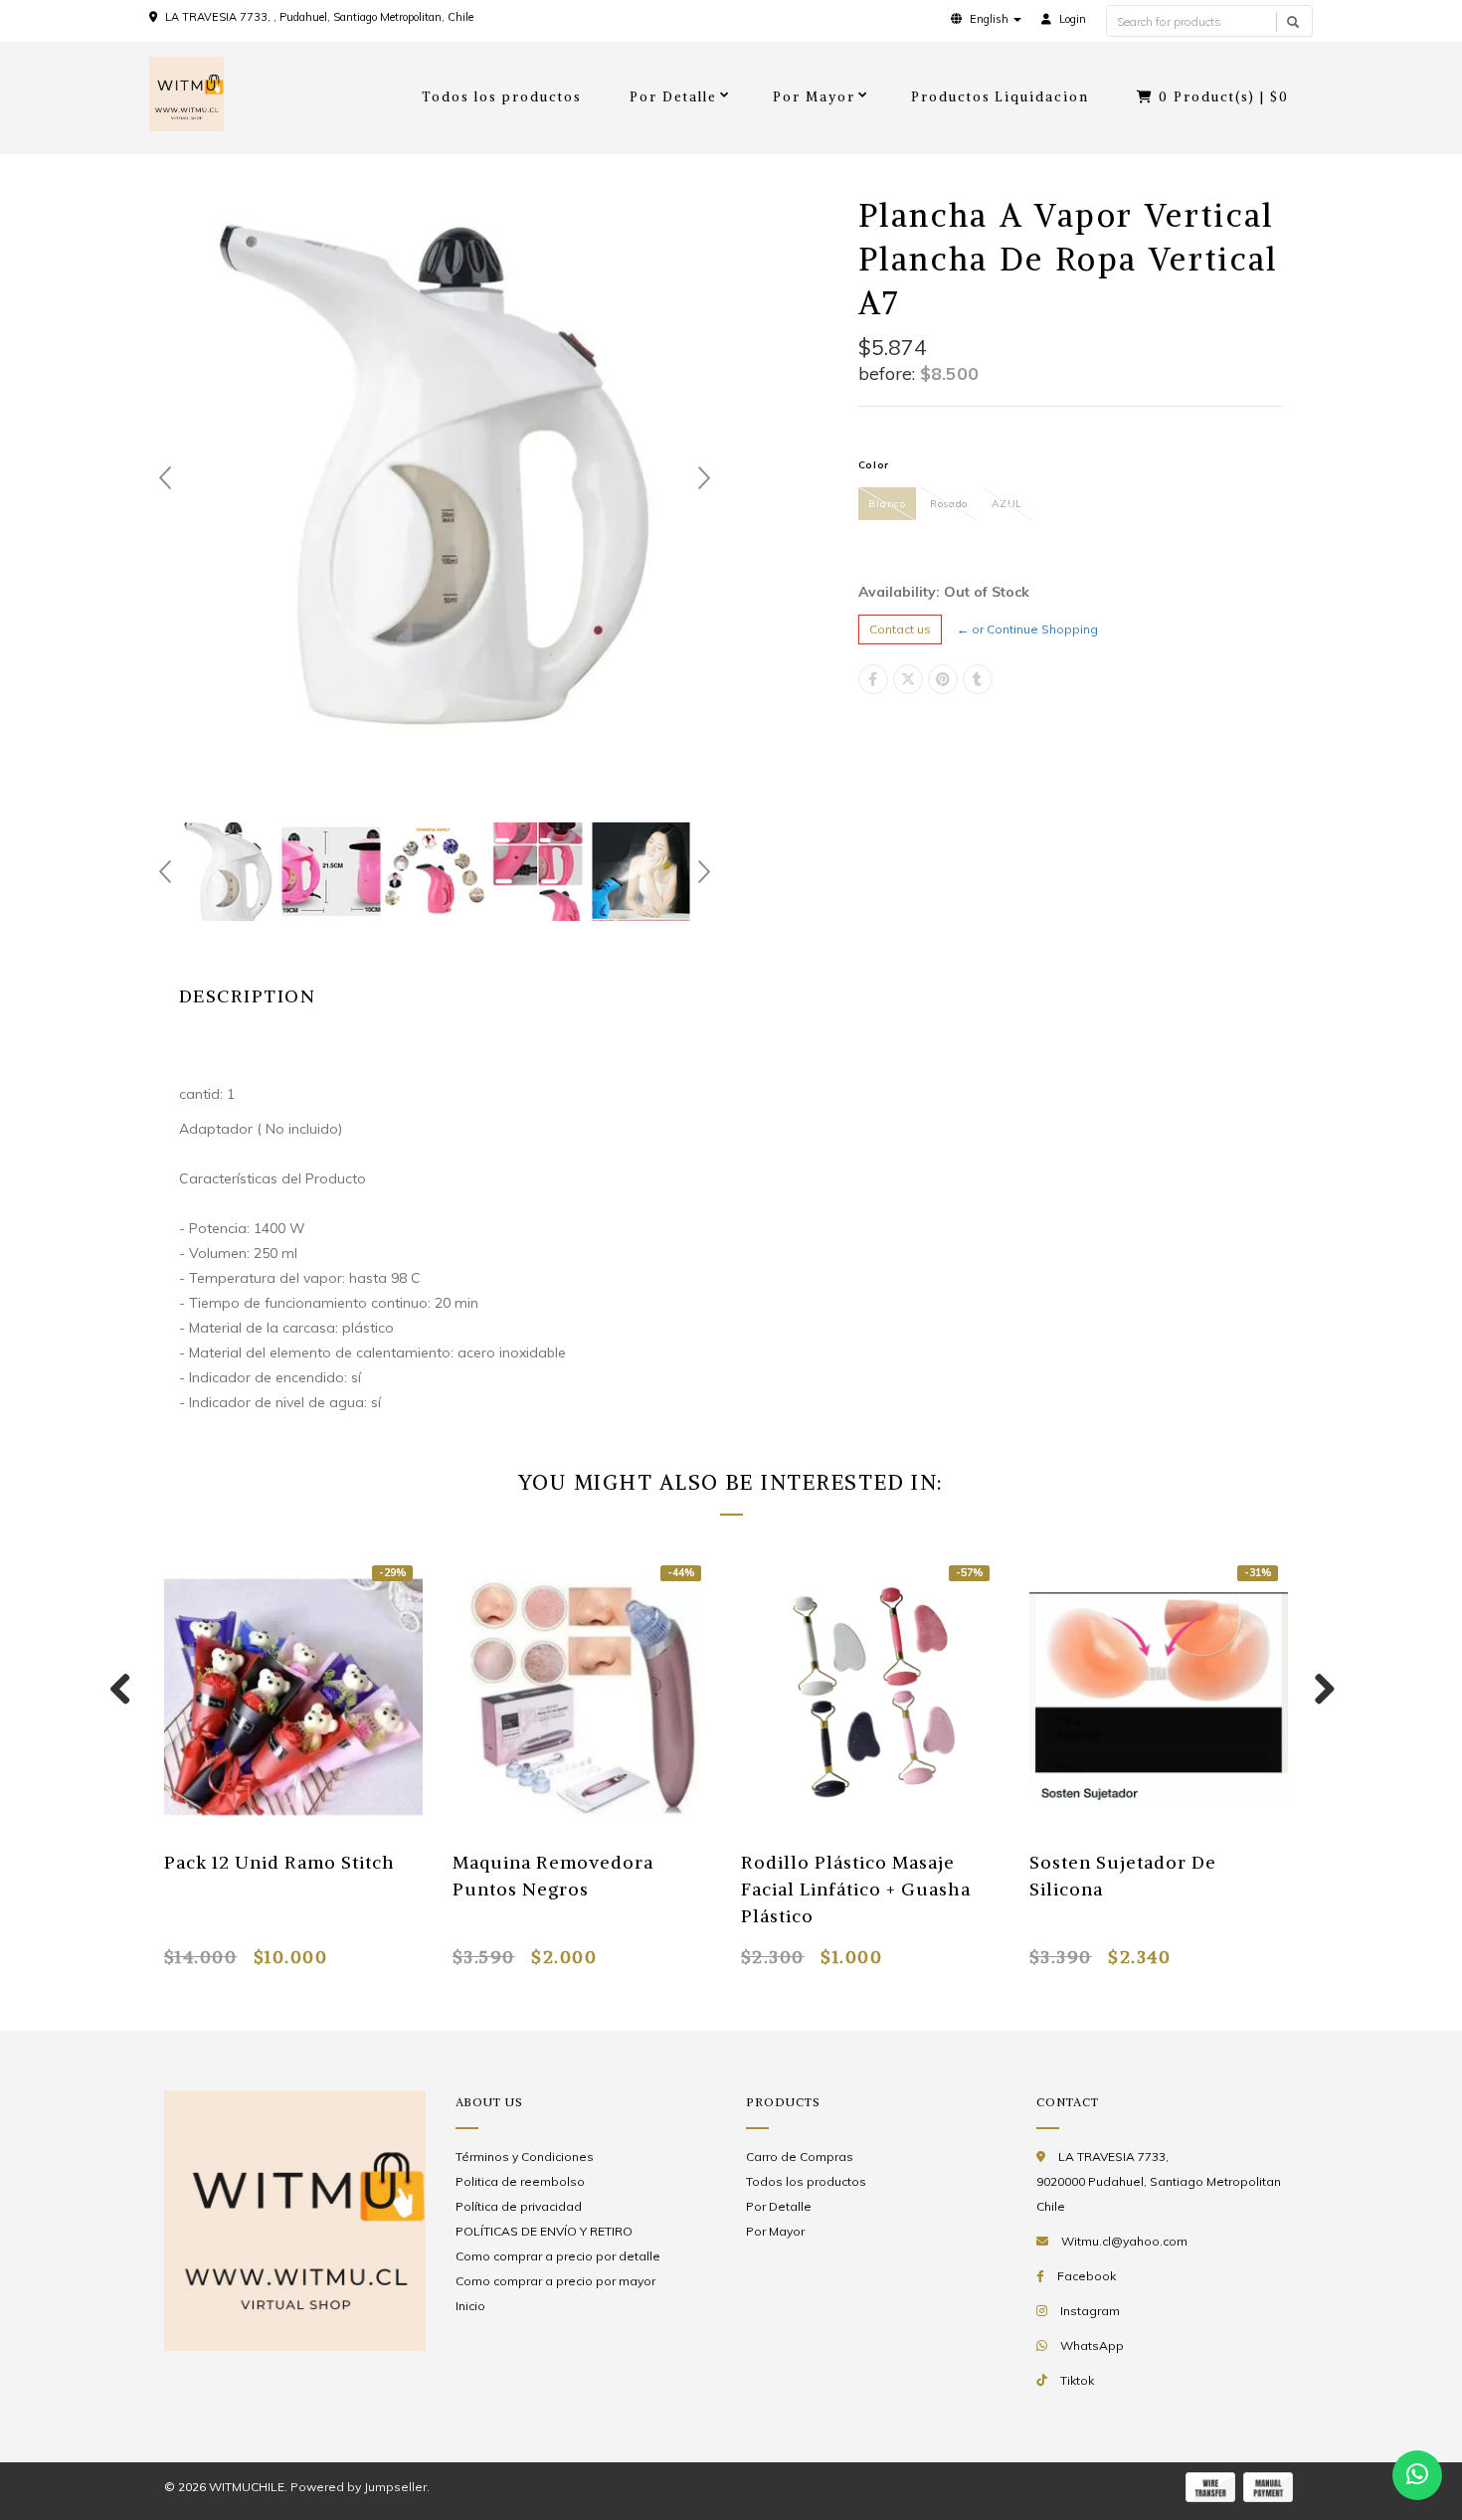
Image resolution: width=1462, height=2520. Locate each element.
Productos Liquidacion (1001, 97)
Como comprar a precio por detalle (558, 2256)
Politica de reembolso (520, 2181)
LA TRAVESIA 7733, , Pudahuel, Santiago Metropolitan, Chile (319, 17)
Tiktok (1077, 2380)
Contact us (900, 629)
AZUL (1007, 504)
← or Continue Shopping (1027, 629)
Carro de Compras (800, 2157)
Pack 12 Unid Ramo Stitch (279, 1862)
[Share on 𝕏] (908, 679)
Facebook (1087, 2276)
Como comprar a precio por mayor (555, 2281)
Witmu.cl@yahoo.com (1124, 2241)
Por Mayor (814, 97)
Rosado (949, 504)
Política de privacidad (519, 2206)
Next (704, 478)
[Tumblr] (978, 679)
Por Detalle (673, 97)
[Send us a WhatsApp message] (1417, 2475)
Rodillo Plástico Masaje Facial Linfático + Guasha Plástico (856, 1889)
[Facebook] (873, 679)
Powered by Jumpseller (359, 2487)
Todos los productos (502, 97)
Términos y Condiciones (525, 2157)
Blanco (887, 504)
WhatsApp (1092, 2345)
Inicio (470, 2306)
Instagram (1090, 2311)
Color (874, 465)
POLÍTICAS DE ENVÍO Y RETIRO (544, 2231)
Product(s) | (1224, 97)
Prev (165, 478)
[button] (986, 19)
